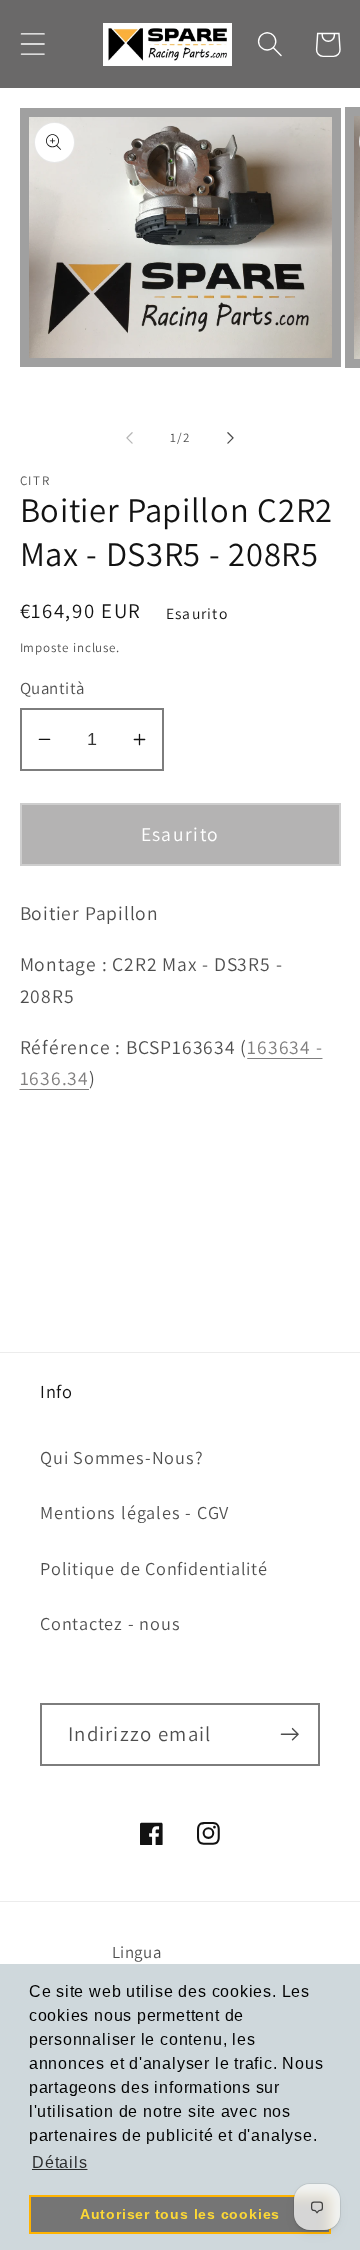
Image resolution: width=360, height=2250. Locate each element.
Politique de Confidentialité (154, 1568)
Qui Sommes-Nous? (121, 1457)
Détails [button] (59, 2162)
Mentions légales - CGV (134, 1512)
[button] (32, 44)
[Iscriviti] (289, 1734)
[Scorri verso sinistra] (129, 438)
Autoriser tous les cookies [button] (180, 2214)
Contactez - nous (110, 1623)
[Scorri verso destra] (231, 438)
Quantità (52, 688)
